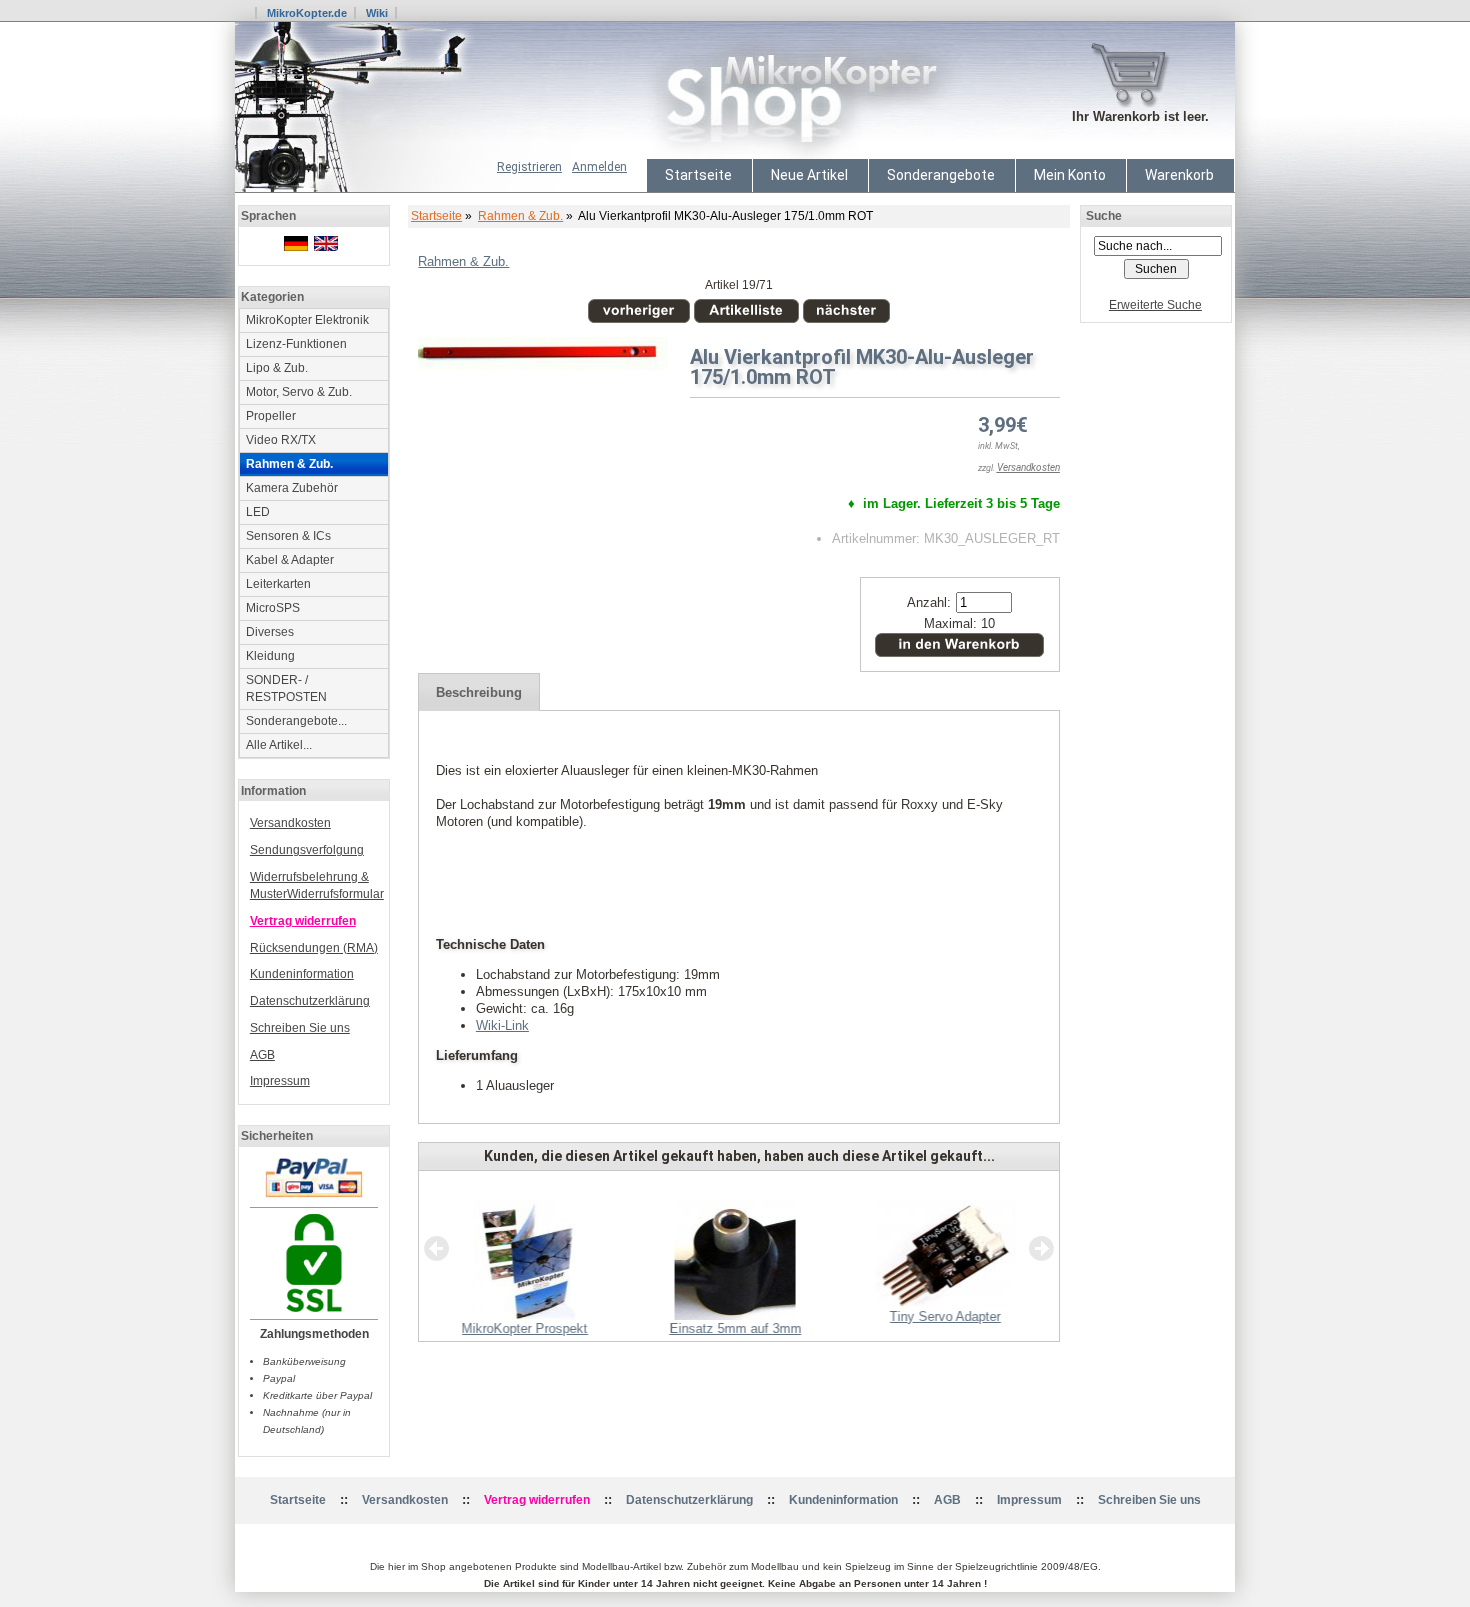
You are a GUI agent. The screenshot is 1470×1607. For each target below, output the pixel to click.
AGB (262, 1055)
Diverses (270, 632)
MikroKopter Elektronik (307, 320)
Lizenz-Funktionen (296, 344)
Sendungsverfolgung (307, 850)
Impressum (280, 1081)
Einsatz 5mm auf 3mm (735, 1328)
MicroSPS (273, 608)
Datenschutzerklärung (310, 1001)
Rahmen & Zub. (520, 216)
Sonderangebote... (296, 721)
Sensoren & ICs (288, 536)
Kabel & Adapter (290, 560)
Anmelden (599, 167)
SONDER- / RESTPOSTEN (286, 688)
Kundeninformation (302, 974)
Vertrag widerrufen (303, 921)
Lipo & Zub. (277, 368)
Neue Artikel (809, 175)
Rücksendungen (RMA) (314, 948)
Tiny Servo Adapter (945, 1316)
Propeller (271, 416)
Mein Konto (1070, 175)
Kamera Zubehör (292, 488)
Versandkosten (290, 823)
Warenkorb (1179, 175)
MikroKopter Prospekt (525, 1328)
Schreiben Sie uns (300, 1028)
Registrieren (529, 167)
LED (258, 512)
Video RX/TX (281, 440)
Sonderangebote (941, 175)
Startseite (698, 175)
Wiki (377, 13)
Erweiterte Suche (1155, 305)
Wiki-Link (502, 1025)
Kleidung (270, 656)
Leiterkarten (278, 584)
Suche (1104, 216)
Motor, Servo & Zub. (299, 392)
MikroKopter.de (307, 13)
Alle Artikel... (279, 745)
